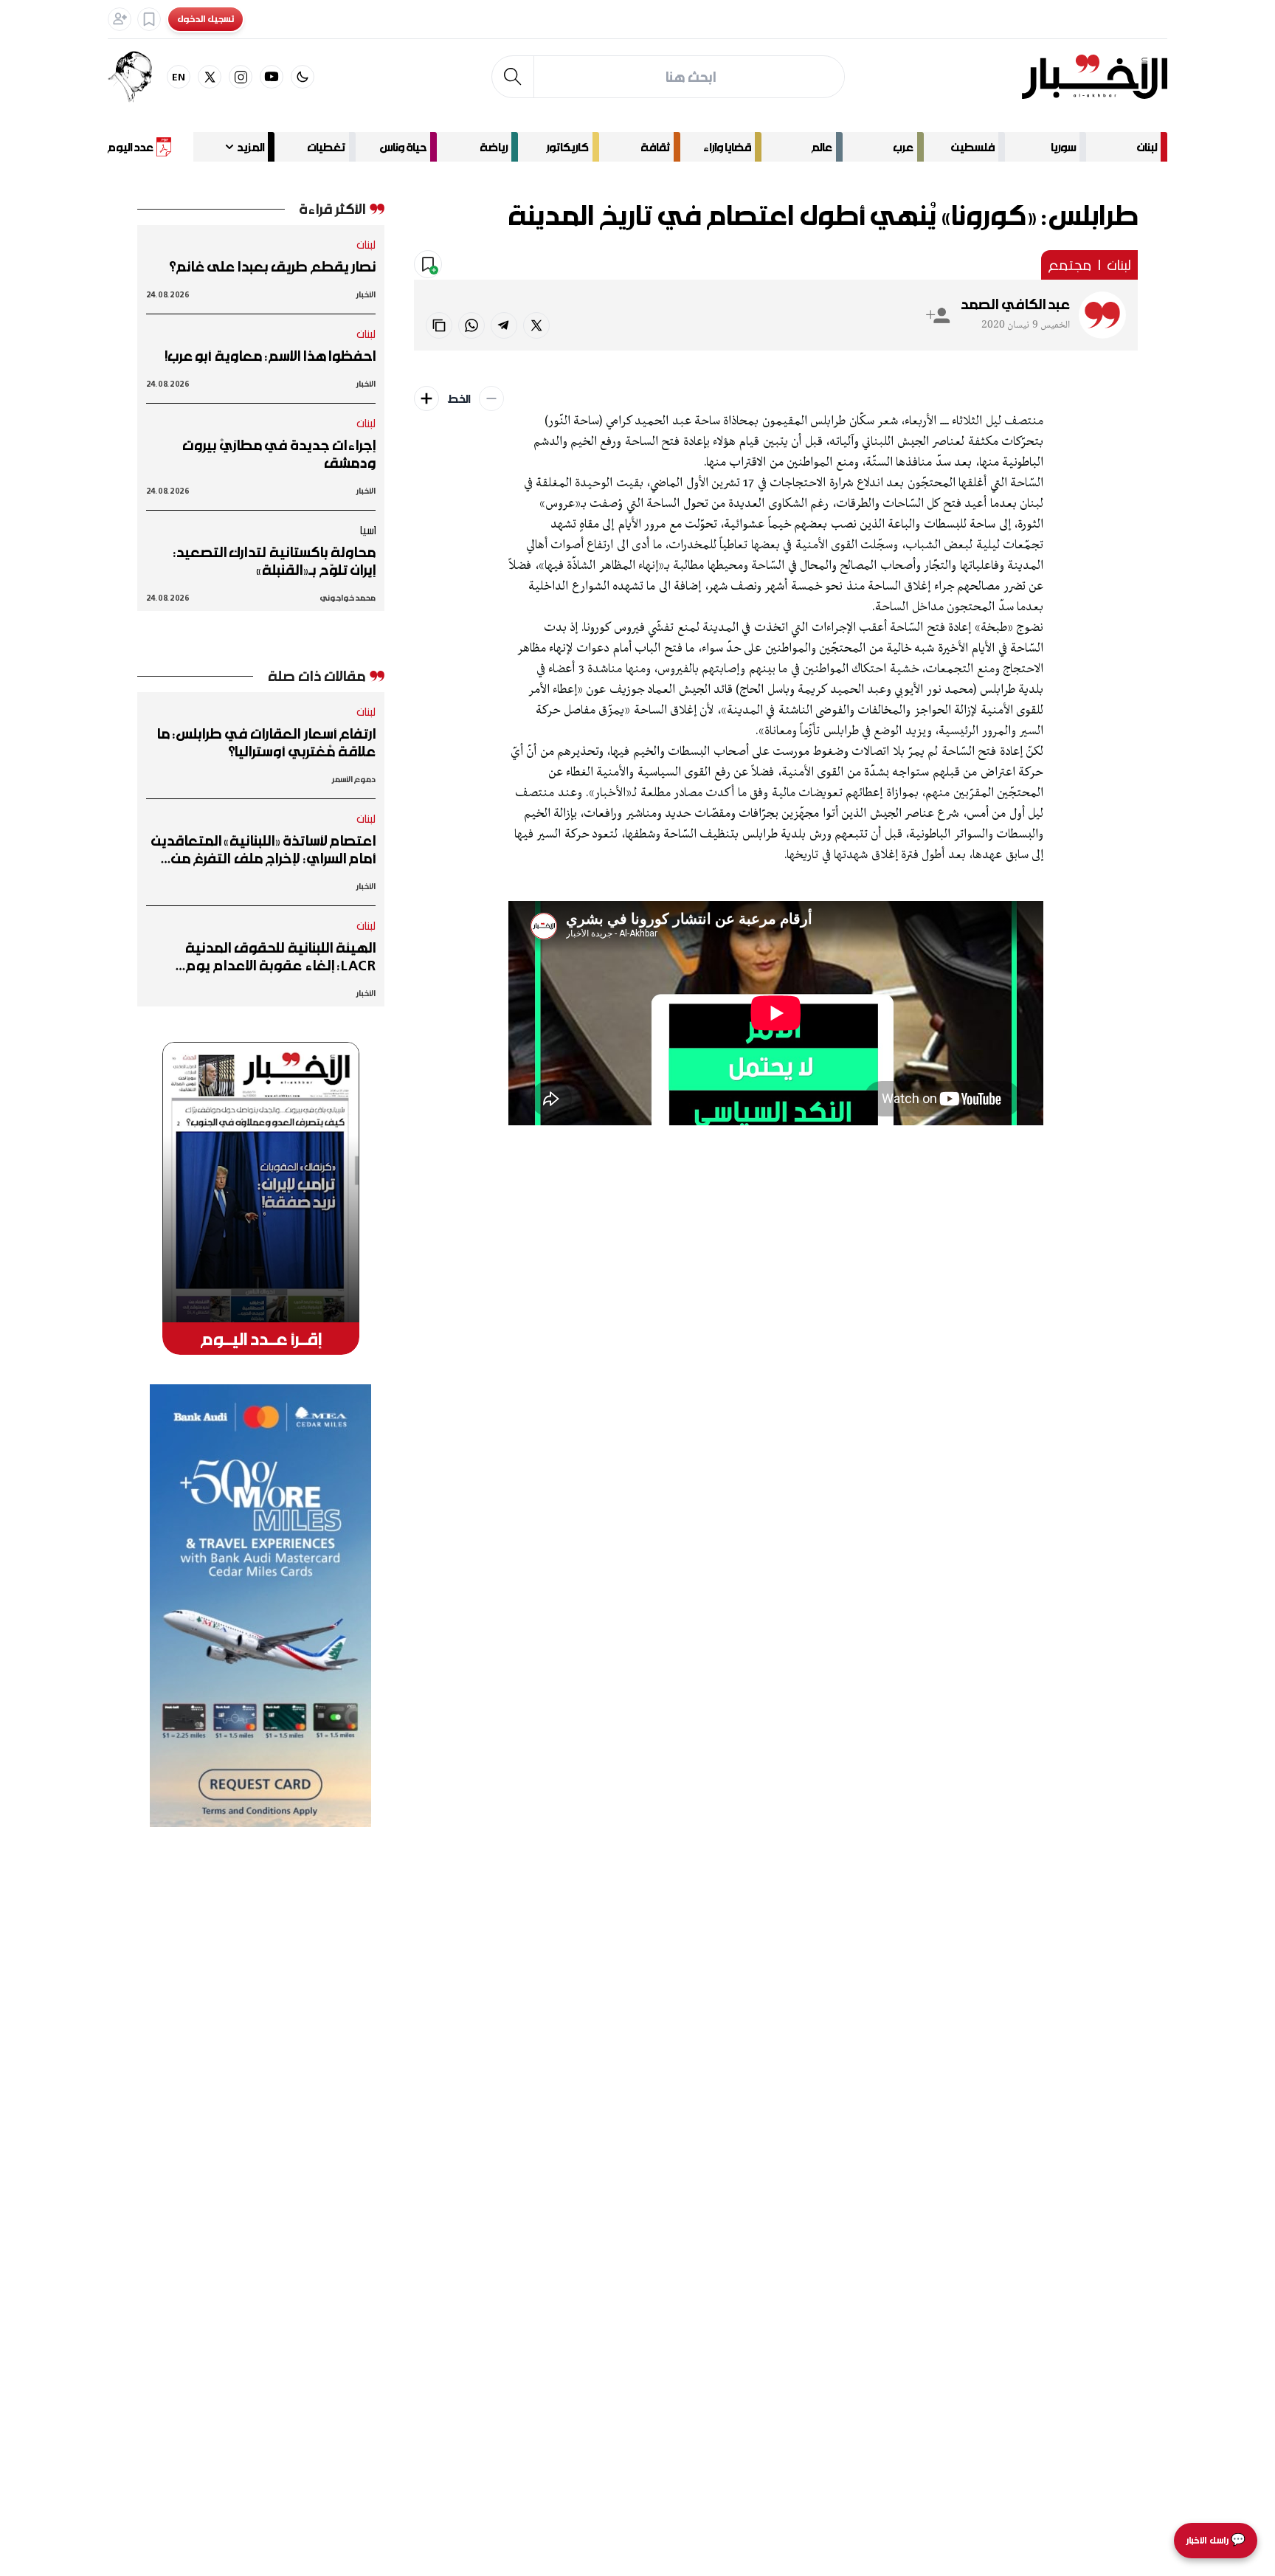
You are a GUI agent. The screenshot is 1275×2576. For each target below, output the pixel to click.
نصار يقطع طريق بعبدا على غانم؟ (272, 266)
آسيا (367, 530)
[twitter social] (210, 77)
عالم (822, 147)
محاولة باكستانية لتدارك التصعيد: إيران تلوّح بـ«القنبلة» (274, 561)
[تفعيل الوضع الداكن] (303, 77)
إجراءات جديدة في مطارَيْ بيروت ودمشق (279, 454)
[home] (1095, 77)
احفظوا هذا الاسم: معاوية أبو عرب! (270, 356)
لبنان (1147, 147)
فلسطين (973, 147)
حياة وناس (403, 147)
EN (179, 76)
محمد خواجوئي (348, 597)
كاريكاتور (567, 147)
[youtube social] (272, 77)
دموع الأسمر (354, 779)
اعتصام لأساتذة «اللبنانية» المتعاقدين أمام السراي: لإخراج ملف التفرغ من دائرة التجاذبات (263, 849)
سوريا (1063, 147)
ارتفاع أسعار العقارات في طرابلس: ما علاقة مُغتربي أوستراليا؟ (266, 742)
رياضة (494, 147)
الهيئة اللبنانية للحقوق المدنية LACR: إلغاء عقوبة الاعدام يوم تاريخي (280, 956)
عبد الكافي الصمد (1015, 304)
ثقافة (655, 147)
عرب (903, 147)
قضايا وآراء (727, 147)
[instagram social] (241, 77)
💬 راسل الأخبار (1216, 2540)
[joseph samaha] (137, 77)
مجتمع (1070, 265)
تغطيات (326, 147)
